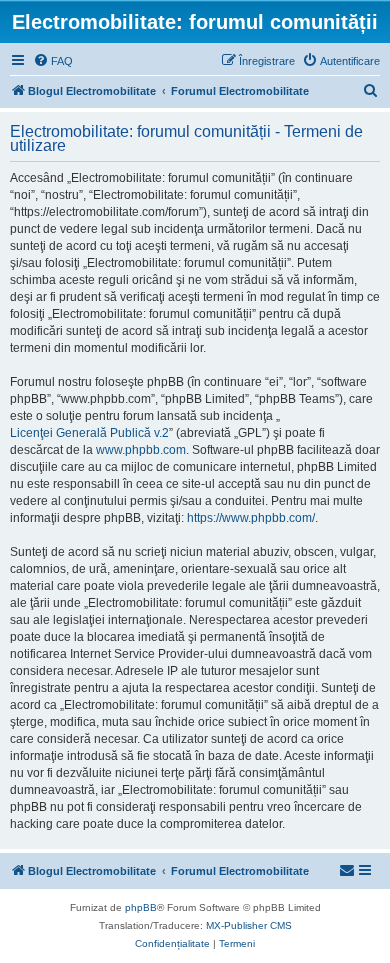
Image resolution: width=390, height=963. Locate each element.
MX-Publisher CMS (249, 925)
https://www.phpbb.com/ (251, 518)
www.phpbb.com (141, 450)
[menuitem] (53, 61)
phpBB (141, 907)
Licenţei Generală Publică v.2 (89, 433)
